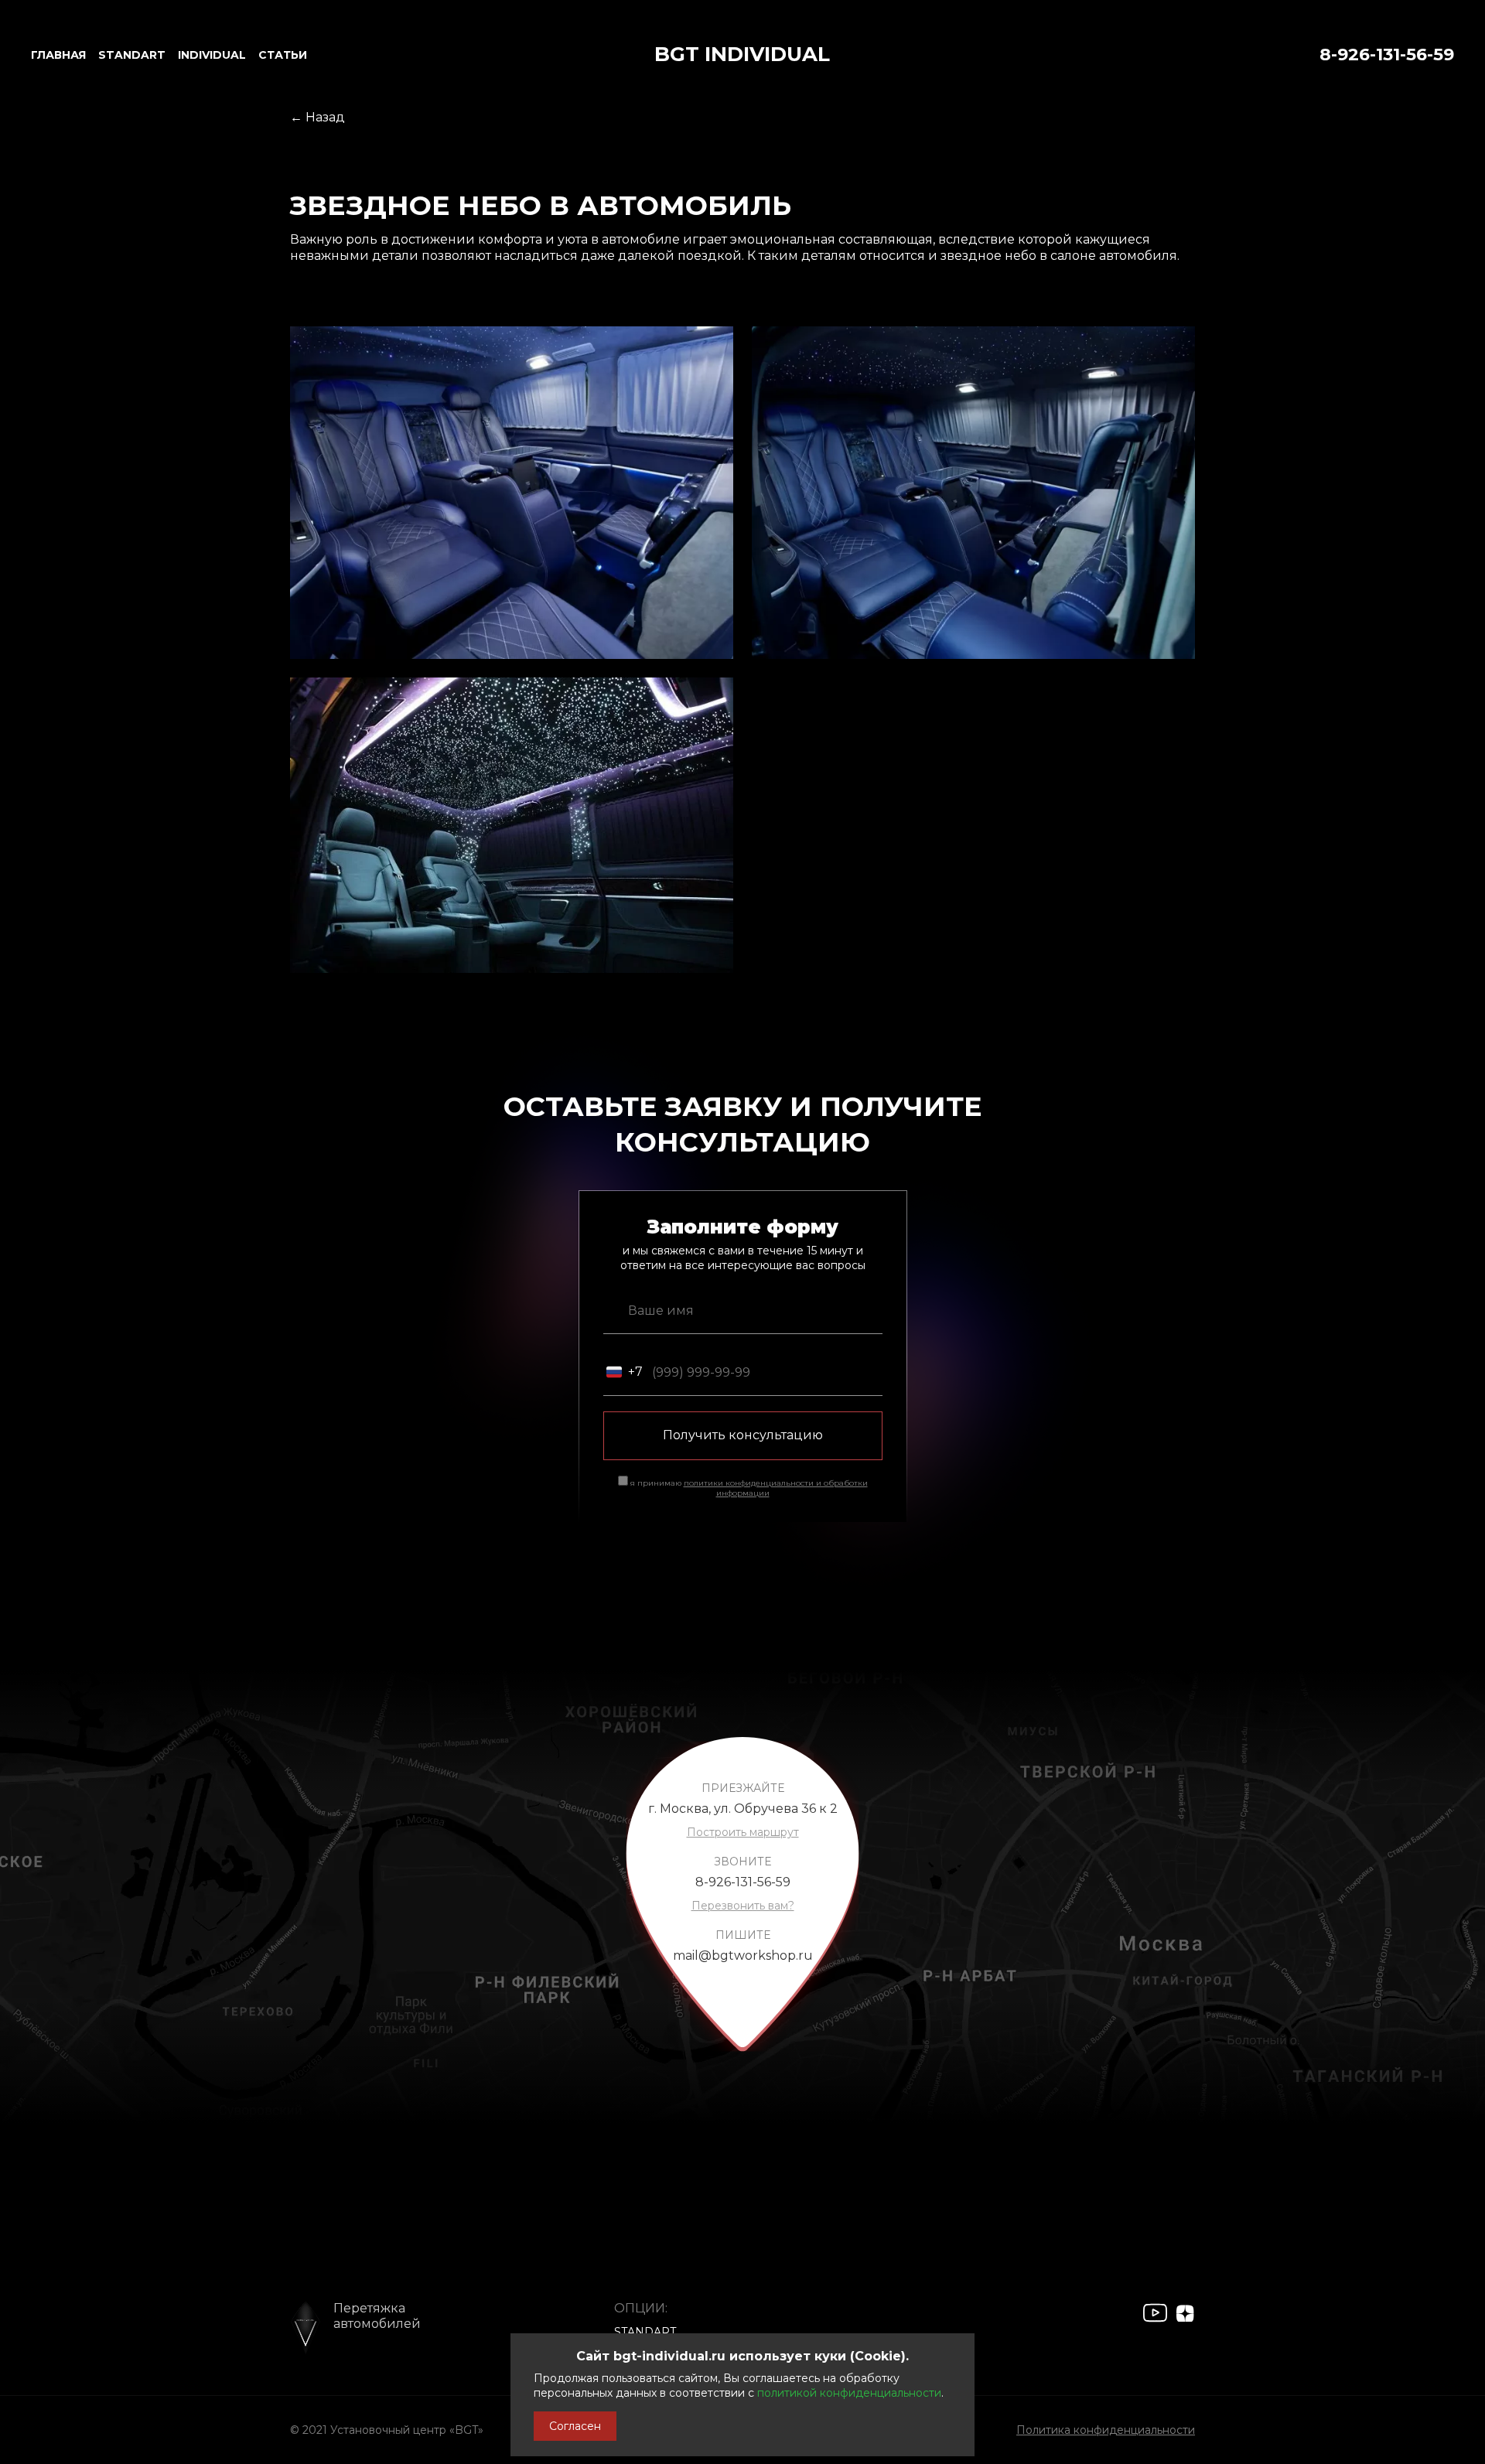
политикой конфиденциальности (849, 2393)
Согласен (575, 2426)
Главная (58, 55)
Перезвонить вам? (743, 1906)
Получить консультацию (743, 1435)
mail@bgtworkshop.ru (743, 1956)
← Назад (317, 117)
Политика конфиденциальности (1106, 2430)
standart (132, 55)
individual (212, 55)
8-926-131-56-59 (1387, 55)
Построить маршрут (743, 1832)
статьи (283, 55)
